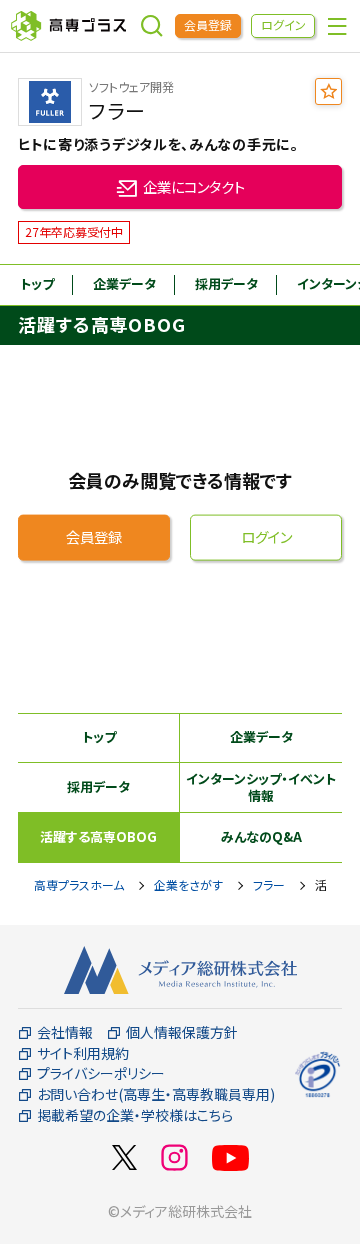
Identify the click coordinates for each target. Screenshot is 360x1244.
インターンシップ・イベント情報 (261, 787)
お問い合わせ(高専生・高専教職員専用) (156, 1094)
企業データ (124, 283)
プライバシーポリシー (101, 1073)
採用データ (226, 283)
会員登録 (208, 24)
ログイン (283, 24)
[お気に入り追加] (328, 91)
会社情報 (65, 1032)
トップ (37, 283)
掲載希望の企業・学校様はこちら (135, 1115)
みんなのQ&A (261, 836)
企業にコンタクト (194, 186)
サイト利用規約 (83, 1053)
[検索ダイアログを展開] (152, 26)
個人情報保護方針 (182, 1032)
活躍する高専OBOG (98, 836)
